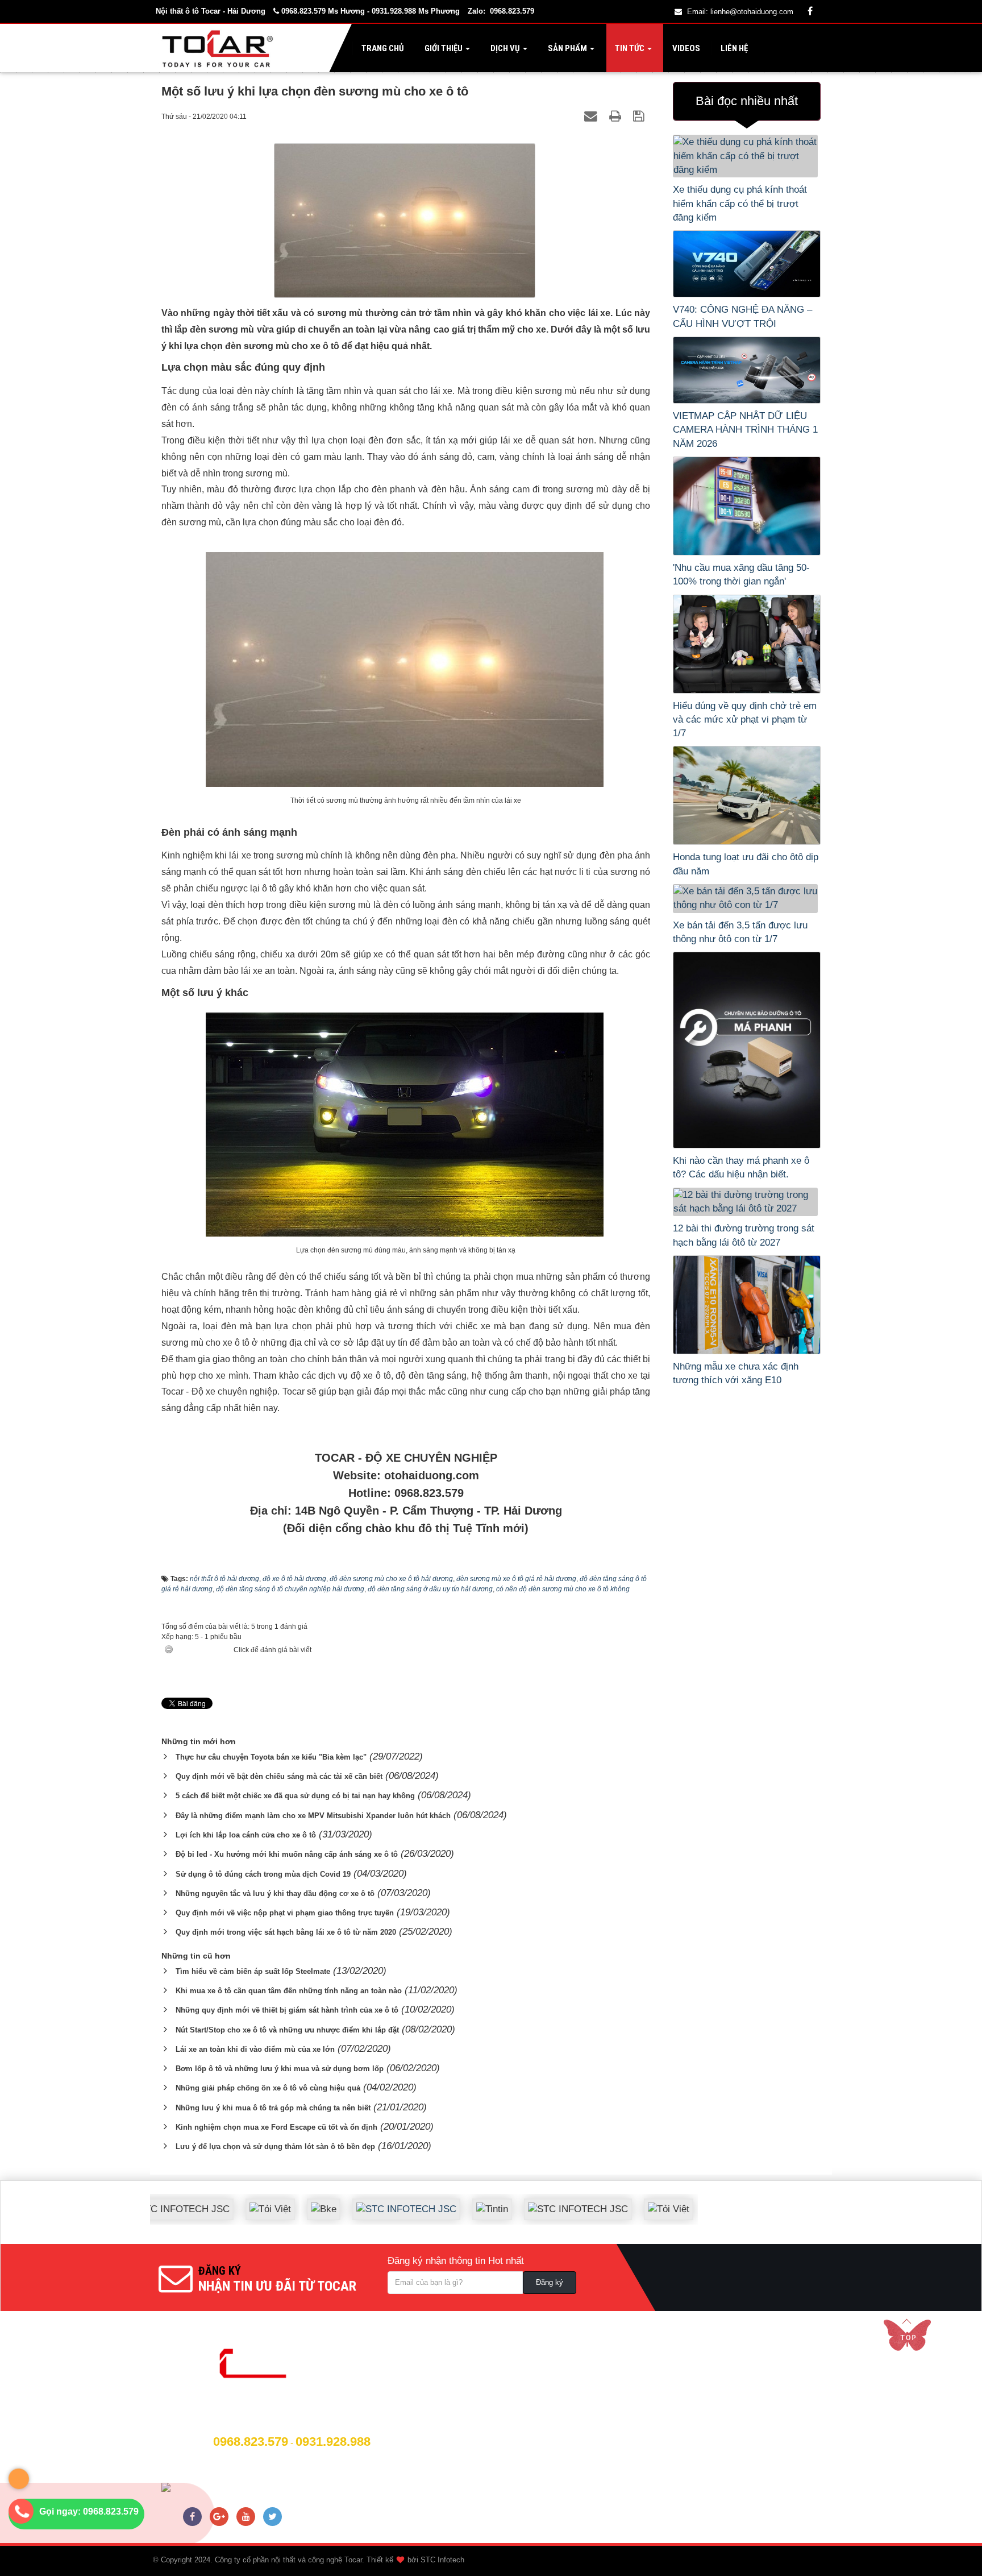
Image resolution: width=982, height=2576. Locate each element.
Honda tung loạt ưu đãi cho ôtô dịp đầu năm (746, 864)
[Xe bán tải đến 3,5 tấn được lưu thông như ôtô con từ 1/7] (747, 899)
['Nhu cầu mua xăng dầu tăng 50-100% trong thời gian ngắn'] (747, 506)
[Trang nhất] (220, 48)
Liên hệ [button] (733, 48)
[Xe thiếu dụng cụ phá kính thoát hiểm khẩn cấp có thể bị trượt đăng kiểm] (747, 156)
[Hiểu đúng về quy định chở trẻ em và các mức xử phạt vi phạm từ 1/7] (747, 644)
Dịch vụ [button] (505, 48)
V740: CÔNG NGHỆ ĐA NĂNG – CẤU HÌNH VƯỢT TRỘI (742, 316)
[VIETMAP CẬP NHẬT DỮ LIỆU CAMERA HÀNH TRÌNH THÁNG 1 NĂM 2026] (747, 370)
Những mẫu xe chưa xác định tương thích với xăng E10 (736, 1373)
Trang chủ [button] (382, 48)
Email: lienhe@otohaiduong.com (740, 12)
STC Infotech (442, 2560)
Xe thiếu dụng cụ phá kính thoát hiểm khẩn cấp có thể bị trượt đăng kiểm (740, 204)
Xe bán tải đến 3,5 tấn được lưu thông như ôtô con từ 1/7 (740, 932)
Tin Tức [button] (630, 48)
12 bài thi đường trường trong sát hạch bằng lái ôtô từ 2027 (744, 1235)
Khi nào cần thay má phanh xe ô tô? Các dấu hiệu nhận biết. (741, 1167)
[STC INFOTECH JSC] (361, 2200)
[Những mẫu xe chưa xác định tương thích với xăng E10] (747, 1305)
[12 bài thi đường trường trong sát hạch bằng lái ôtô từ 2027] (747, 1202)
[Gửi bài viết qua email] (592, 116)
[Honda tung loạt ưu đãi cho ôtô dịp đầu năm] (747, 795)
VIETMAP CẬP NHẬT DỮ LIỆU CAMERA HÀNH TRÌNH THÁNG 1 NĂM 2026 (745, 430)
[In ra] (617, 116)
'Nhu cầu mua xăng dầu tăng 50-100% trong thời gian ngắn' (741, 574)
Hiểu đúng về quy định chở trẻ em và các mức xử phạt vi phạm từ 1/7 (745, 720)
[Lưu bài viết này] (640, 116)
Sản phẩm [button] (567, 48)
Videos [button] (685, 48)
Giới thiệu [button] (444, 48)
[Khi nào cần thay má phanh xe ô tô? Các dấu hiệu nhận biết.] (747, 1050)
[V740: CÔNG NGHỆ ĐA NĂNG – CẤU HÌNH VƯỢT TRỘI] (747, 264)
